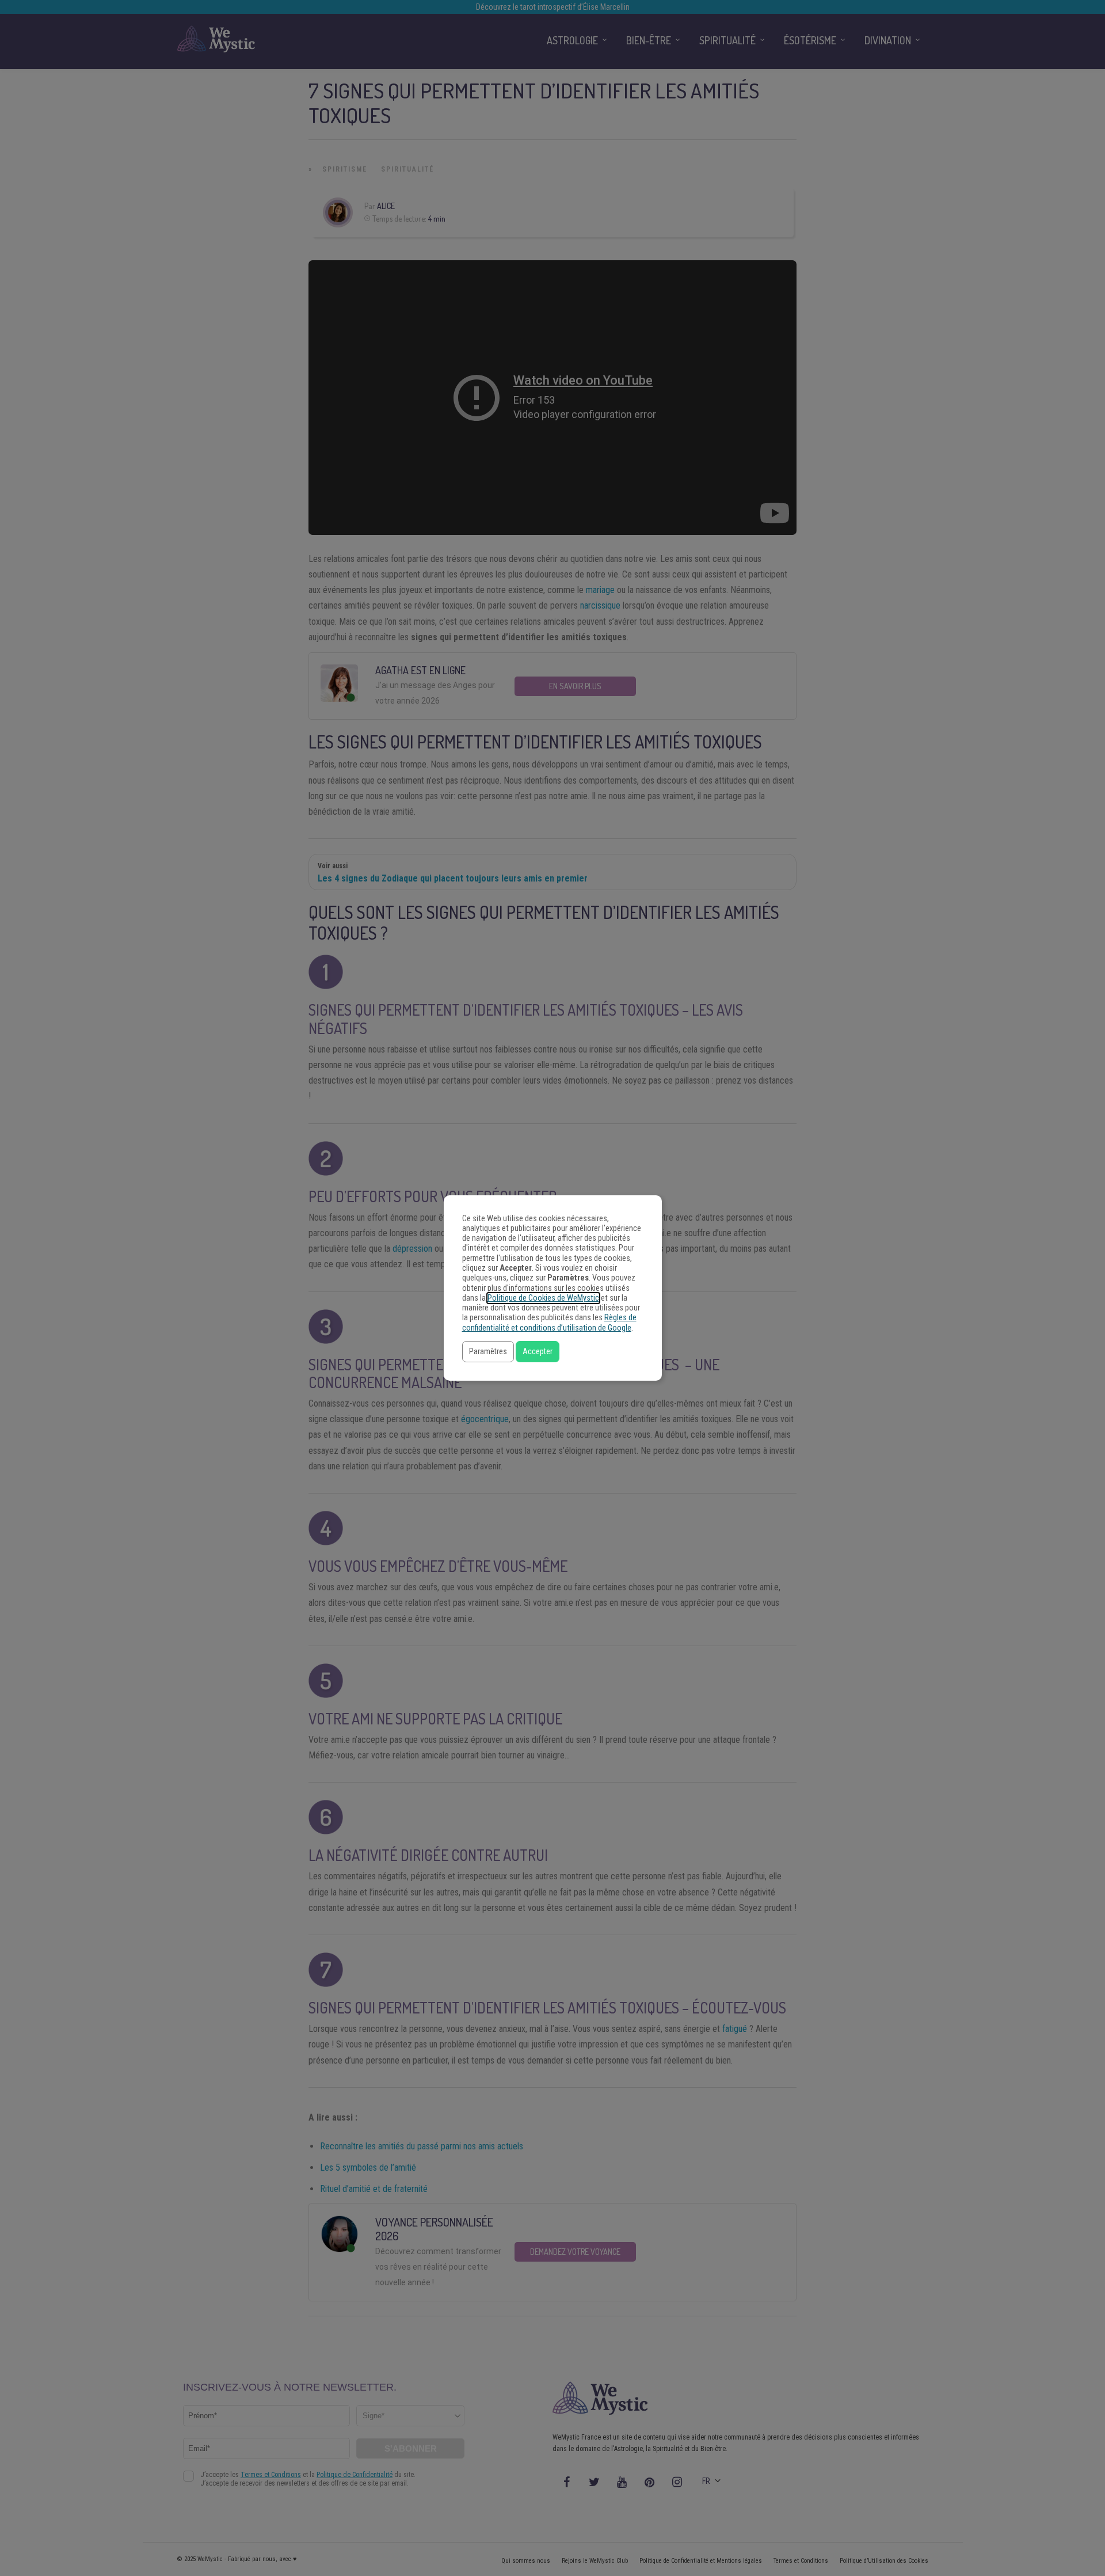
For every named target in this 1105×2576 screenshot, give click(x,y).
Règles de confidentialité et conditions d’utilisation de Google (549, 1323)
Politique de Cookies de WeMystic (543, 1298)
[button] (488, 1352)
